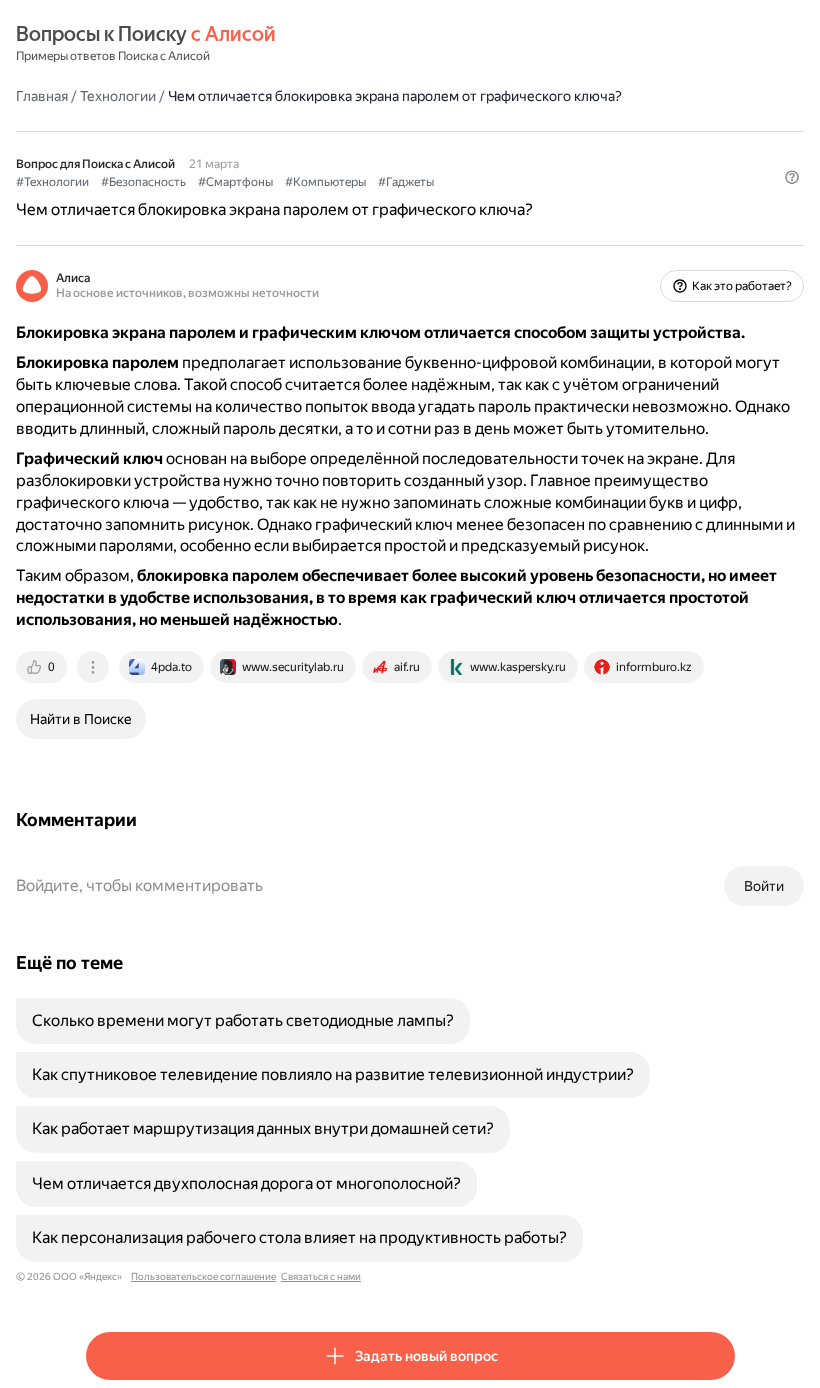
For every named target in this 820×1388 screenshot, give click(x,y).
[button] (792, 177)
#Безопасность (143, 182)
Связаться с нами (321, 1276)
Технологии (118, 96)
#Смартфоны (235, 182)
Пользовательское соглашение (203, 1276)
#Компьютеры (325, 182)
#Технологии (52, 182)
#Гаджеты (406, 182)
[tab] (43, 667)
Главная (42, 96)
